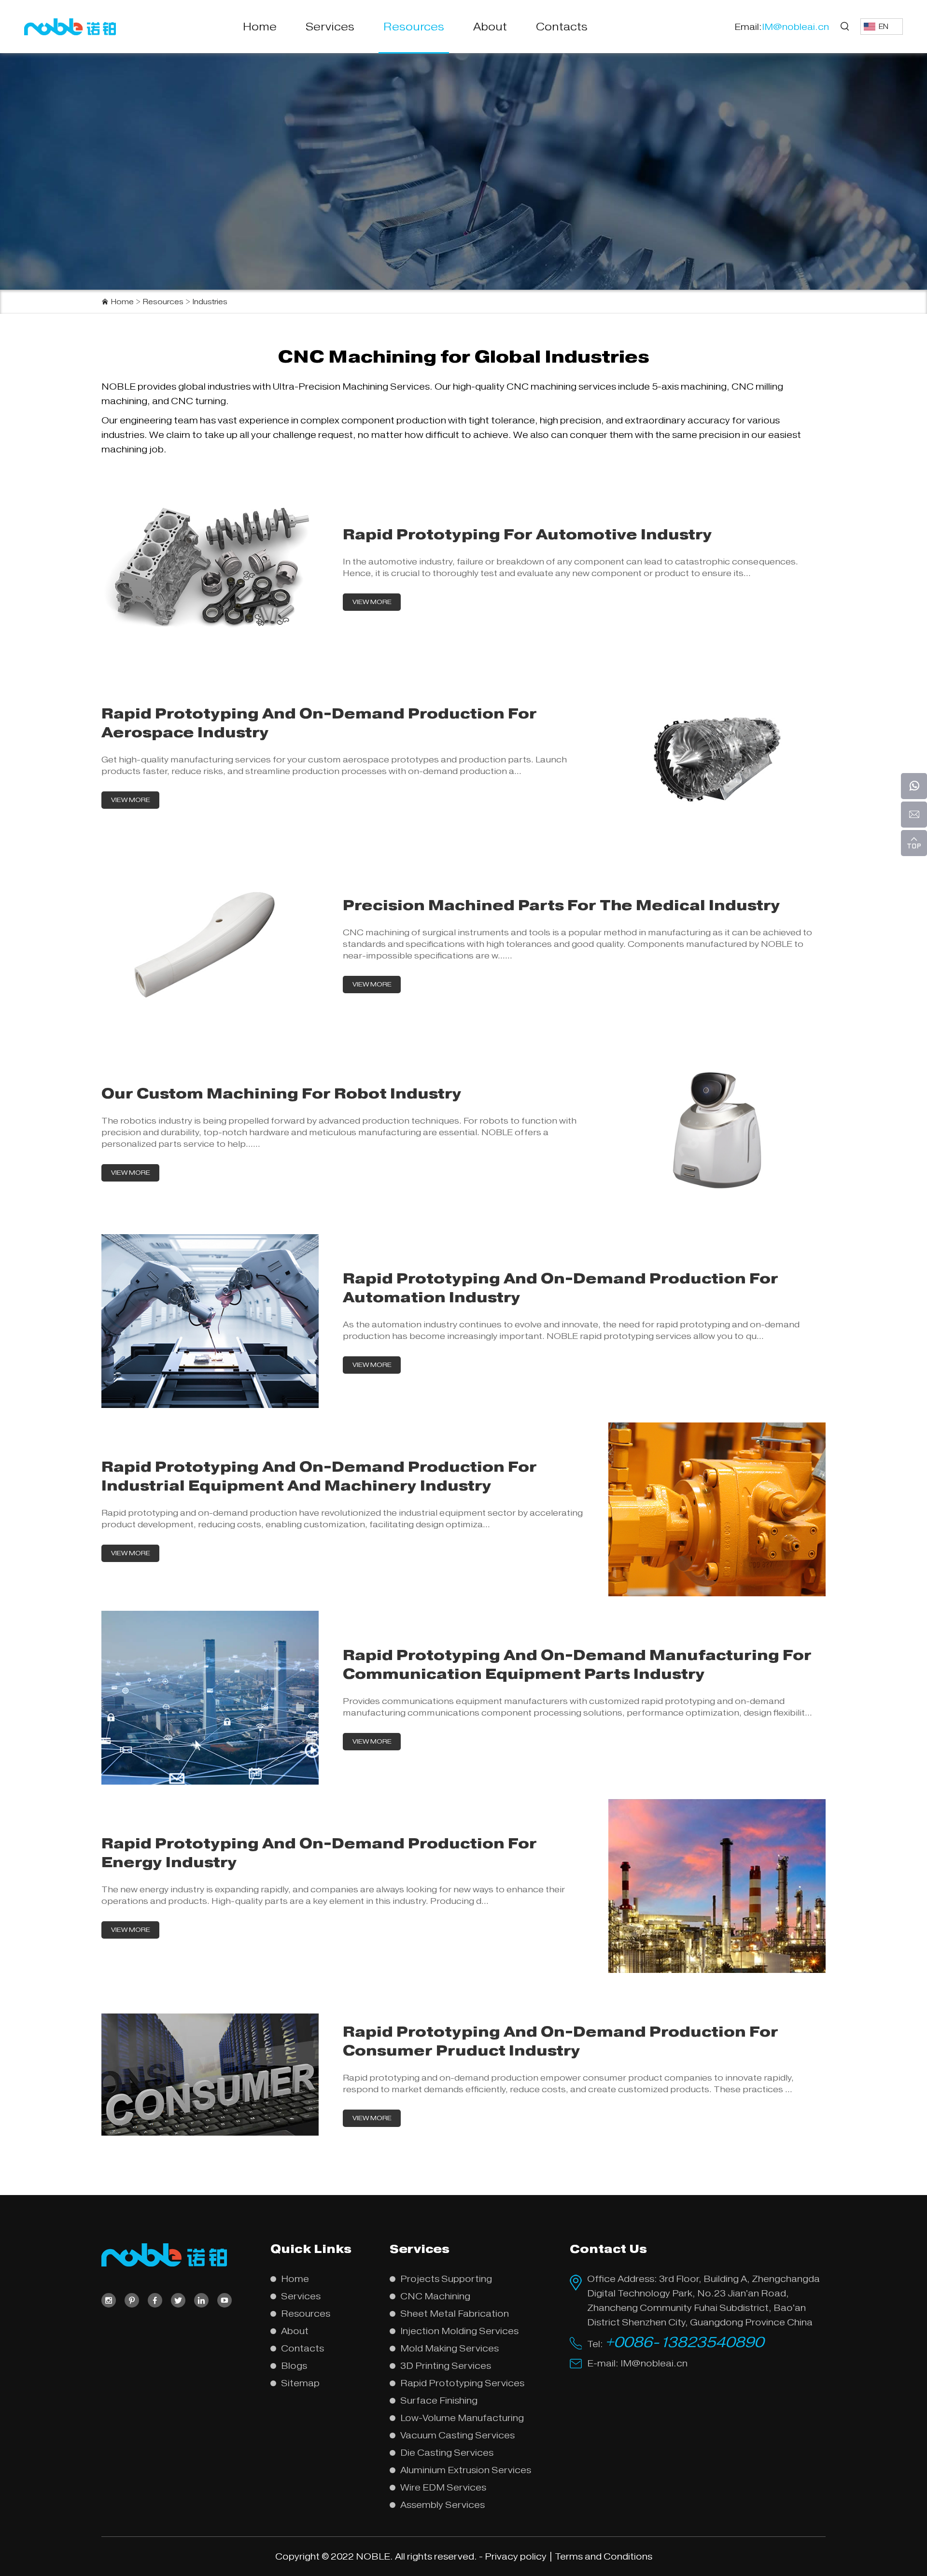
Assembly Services (442, 2505)
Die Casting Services (447, 2453)
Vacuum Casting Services (457, 2435)
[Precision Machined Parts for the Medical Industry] (210, 568)
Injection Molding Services (459, 2331)
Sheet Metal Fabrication (455, 2314)
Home (260, 27)
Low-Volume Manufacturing (462, 2418)
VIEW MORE (372, 602)
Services (330, 27)
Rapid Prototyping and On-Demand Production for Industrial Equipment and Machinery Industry (319, 1476)
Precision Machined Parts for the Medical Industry (562, 905)
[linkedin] (201, 2300)
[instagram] (109, 2300)
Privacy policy (516, 2556)
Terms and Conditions (604, 2556)
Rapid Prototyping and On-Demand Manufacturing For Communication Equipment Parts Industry (577, 1664)
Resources (414, 27)
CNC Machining (435, 2296)
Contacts (562, 27)
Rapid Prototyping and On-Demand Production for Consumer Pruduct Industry (561, 2041)
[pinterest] (132, 2300)
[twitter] (178, 2300)
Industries (210, 302)
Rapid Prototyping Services (462, 2383)
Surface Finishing (439, 2400)
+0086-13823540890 (684, 2342)
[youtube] (225, 2300)
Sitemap (300, 2383)
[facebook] (155, 2300)
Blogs (294, 2366)
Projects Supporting (446, 2279)
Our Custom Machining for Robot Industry (281, 1093)
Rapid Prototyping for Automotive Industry (527, 534)
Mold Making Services (449, 2348)
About (490, 27)
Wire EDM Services (443, 2487)
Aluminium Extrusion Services (466, 2470)
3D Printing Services (446, 2366)
